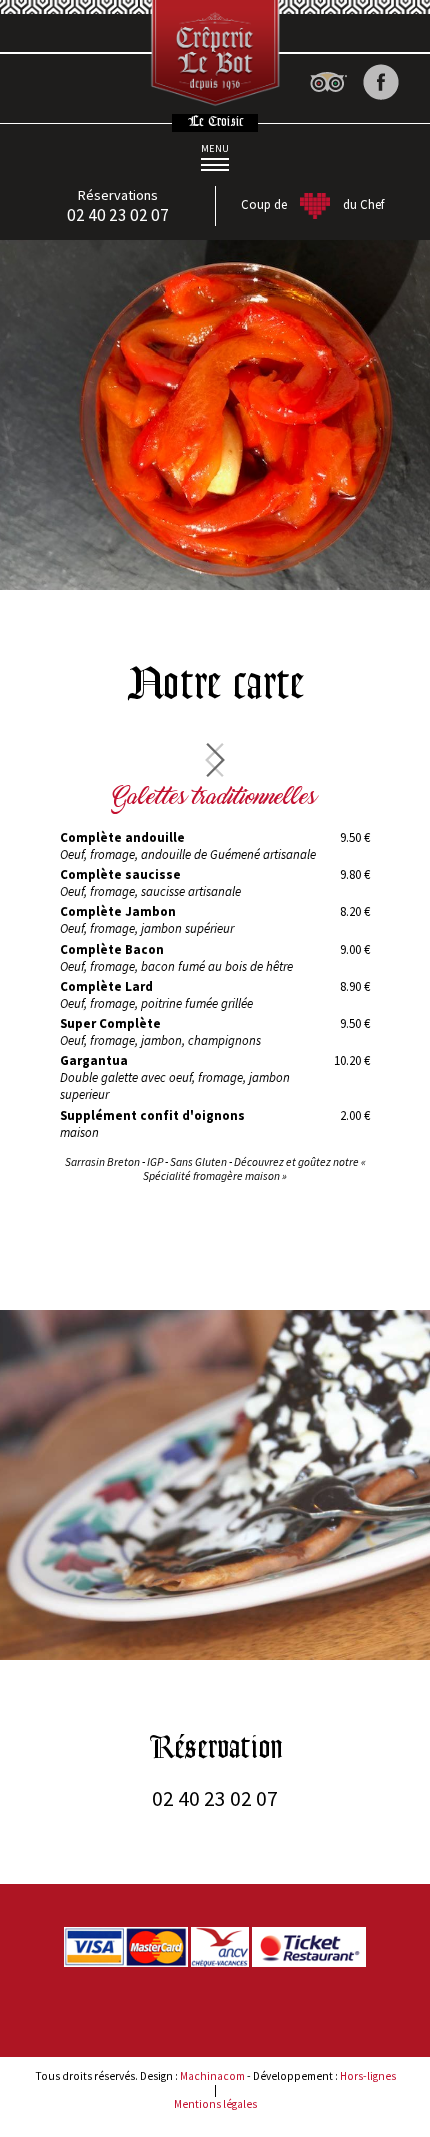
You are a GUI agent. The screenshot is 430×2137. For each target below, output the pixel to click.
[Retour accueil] (215, 46)
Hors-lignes (368, 2076)
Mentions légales (215, 2104)
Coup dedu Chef (312, 204)
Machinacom (212, 2076)
